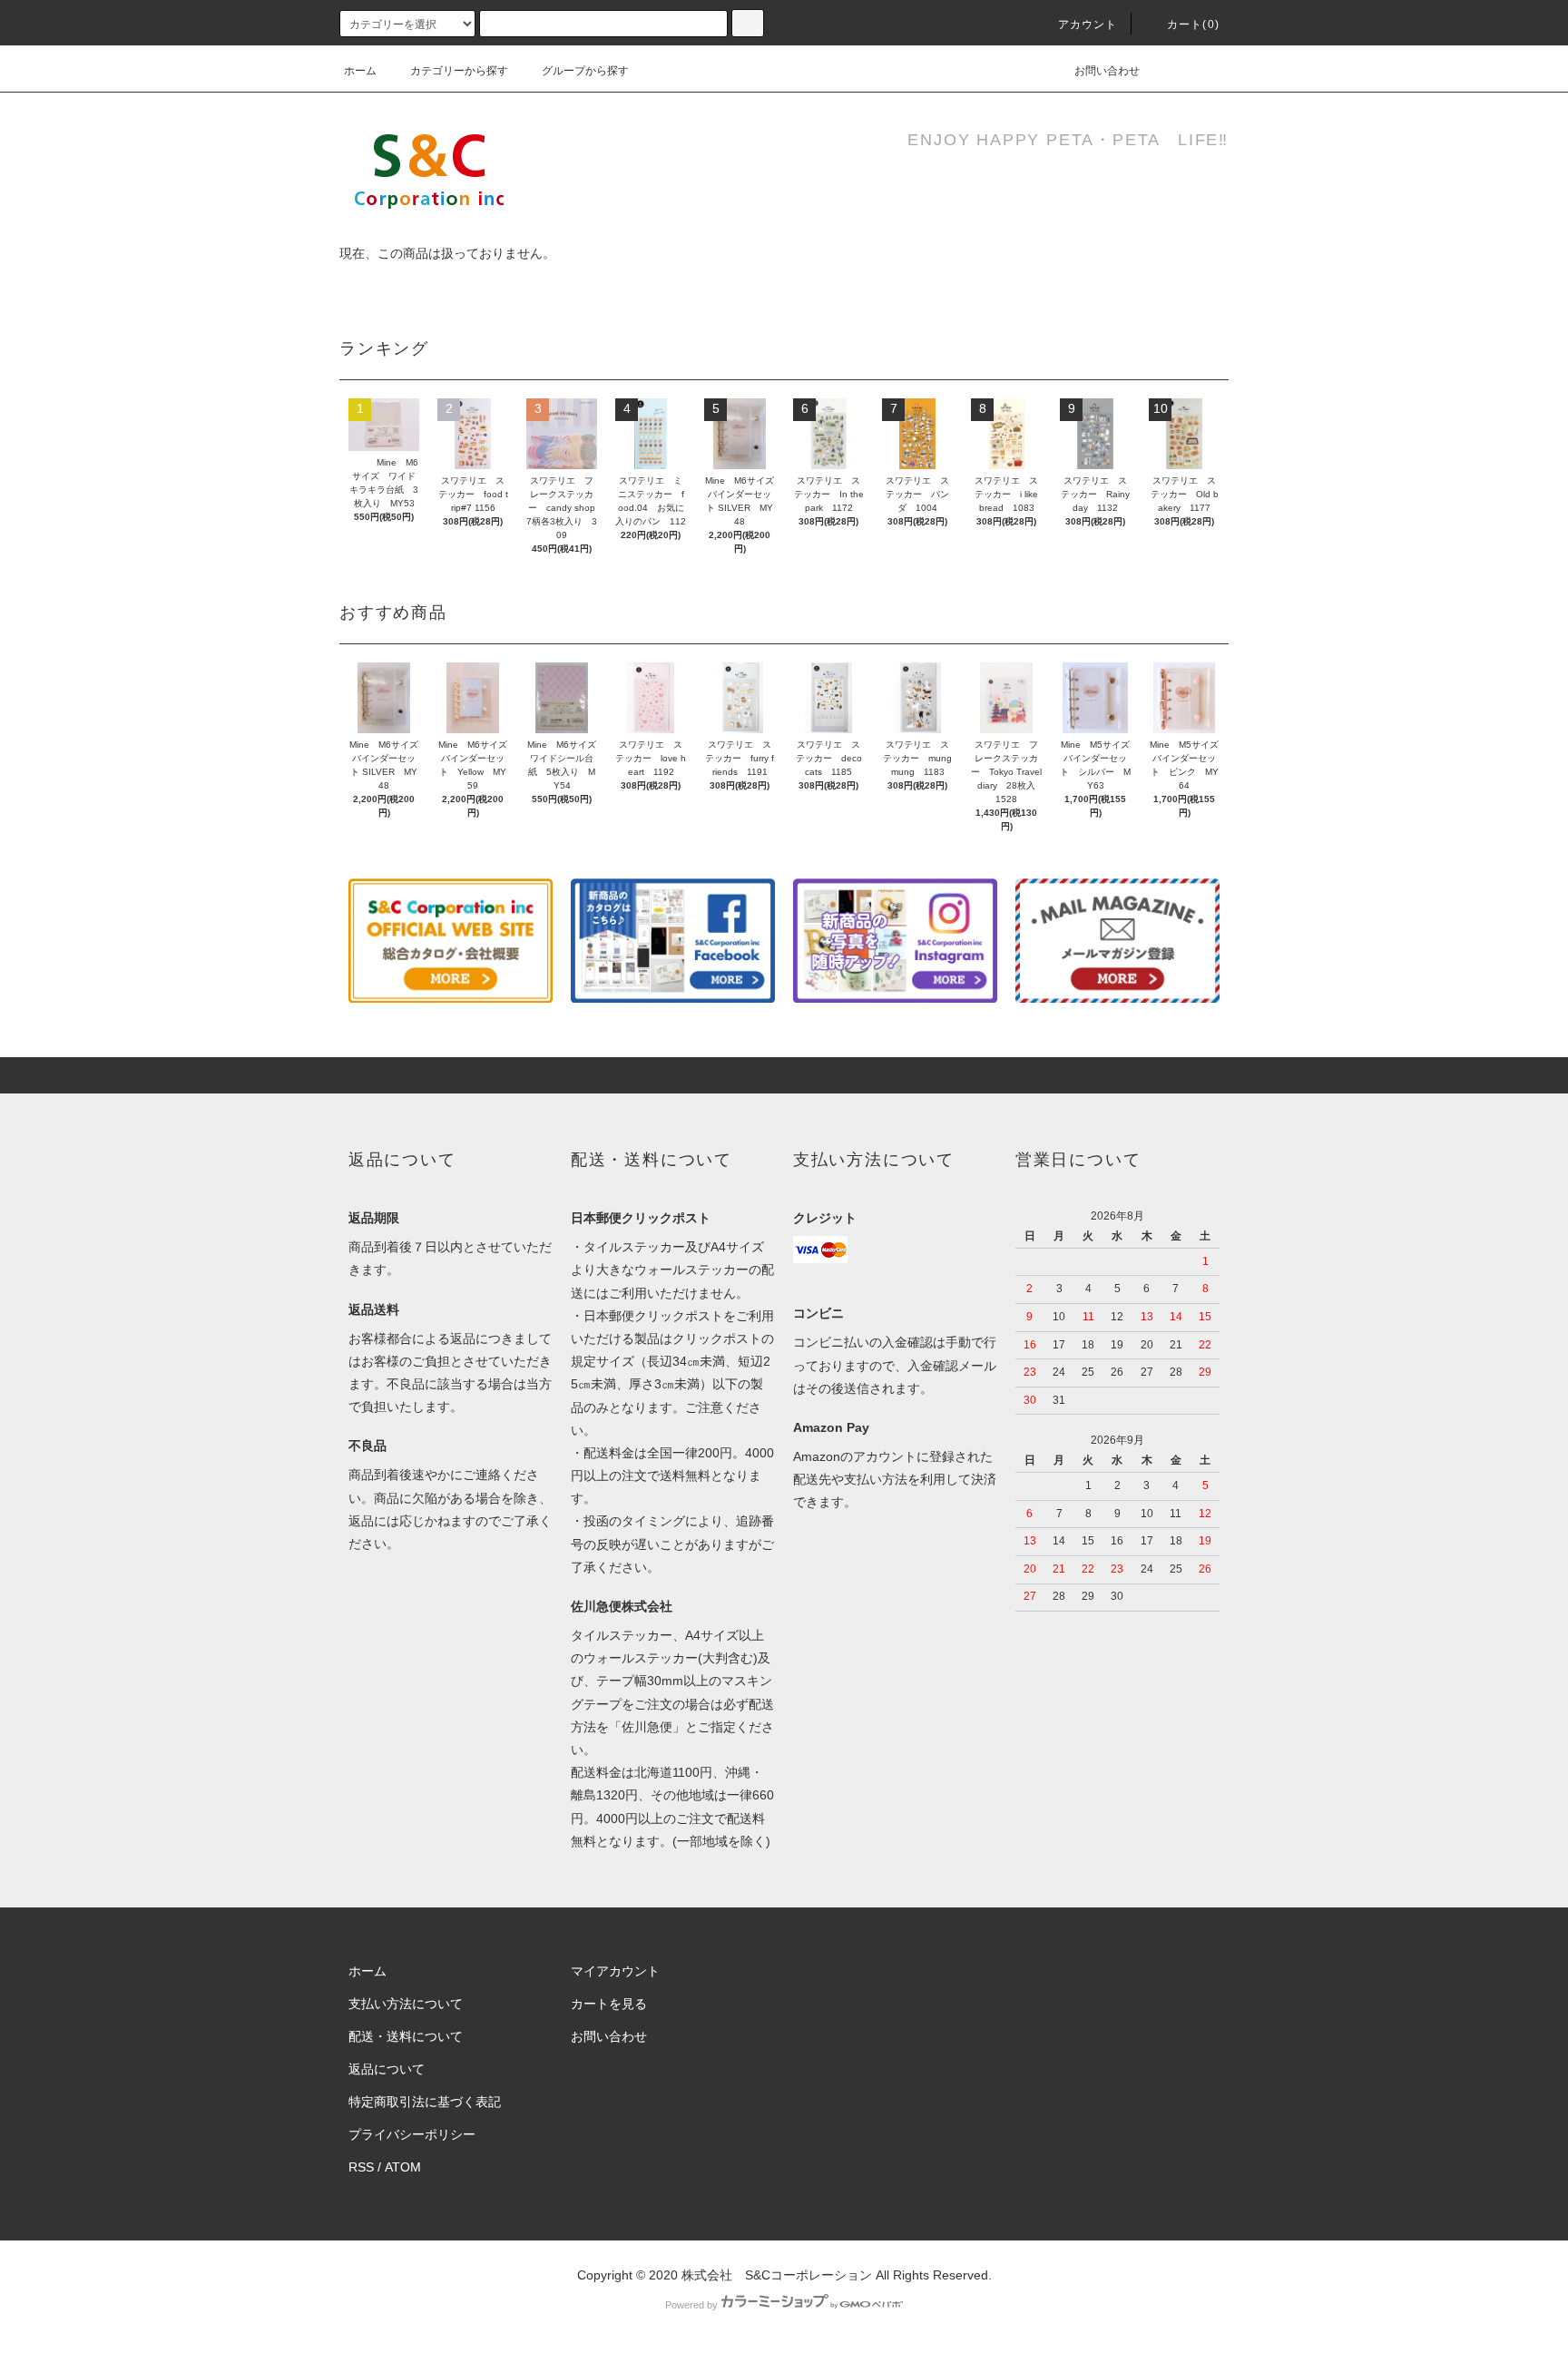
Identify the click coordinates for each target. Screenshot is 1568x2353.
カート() (1193, 25)
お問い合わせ (1107, 71)
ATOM (403, 2167)
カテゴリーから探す (459, 71)
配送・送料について (406, 2036)
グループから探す (585, 71)
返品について (387, 2069)
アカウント (1088, 25)
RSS (361, 2167)
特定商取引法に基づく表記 (425, 2102)
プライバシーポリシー (412, 2134)
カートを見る (609, 2004)
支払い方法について (406, 2004)
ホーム (360, 71)
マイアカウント (615, 1971)
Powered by (691, 2305)
